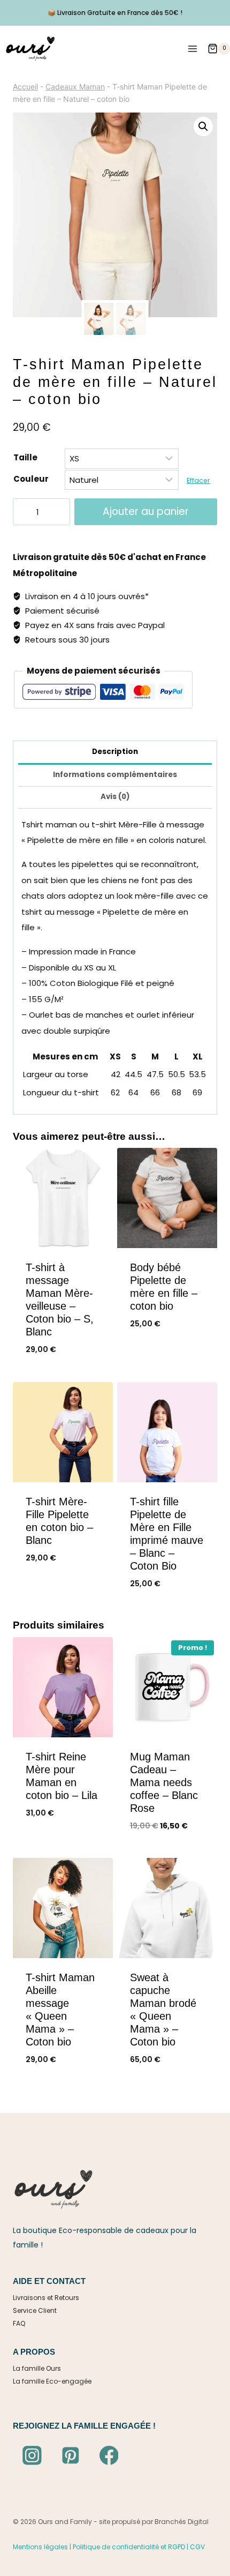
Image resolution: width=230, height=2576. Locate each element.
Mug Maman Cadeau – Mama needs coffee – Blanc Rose (164, 1782)
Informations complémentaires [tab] (115, 775)
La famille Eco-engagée (52, 2381)
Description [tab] (115, 752)
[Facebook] (109, 2455)
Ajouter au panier (146, 512)
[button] (203, 126)
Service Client (35, 2310)
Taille (25, 457)
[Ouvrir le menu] (192, 48)
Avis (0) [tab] (115, 797)
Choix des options (167, 1360)
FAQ (19, 2323)
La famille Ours (37, 2368)
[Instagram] (32, 2455)
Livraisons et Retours (46, 2298)
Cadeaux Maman (75, 87)
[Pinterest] (71, 2455)
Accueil (25, 87)
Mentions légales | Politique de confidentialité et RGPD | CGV (109, 2547)
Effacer (198, 480)
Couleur (31, 479)
